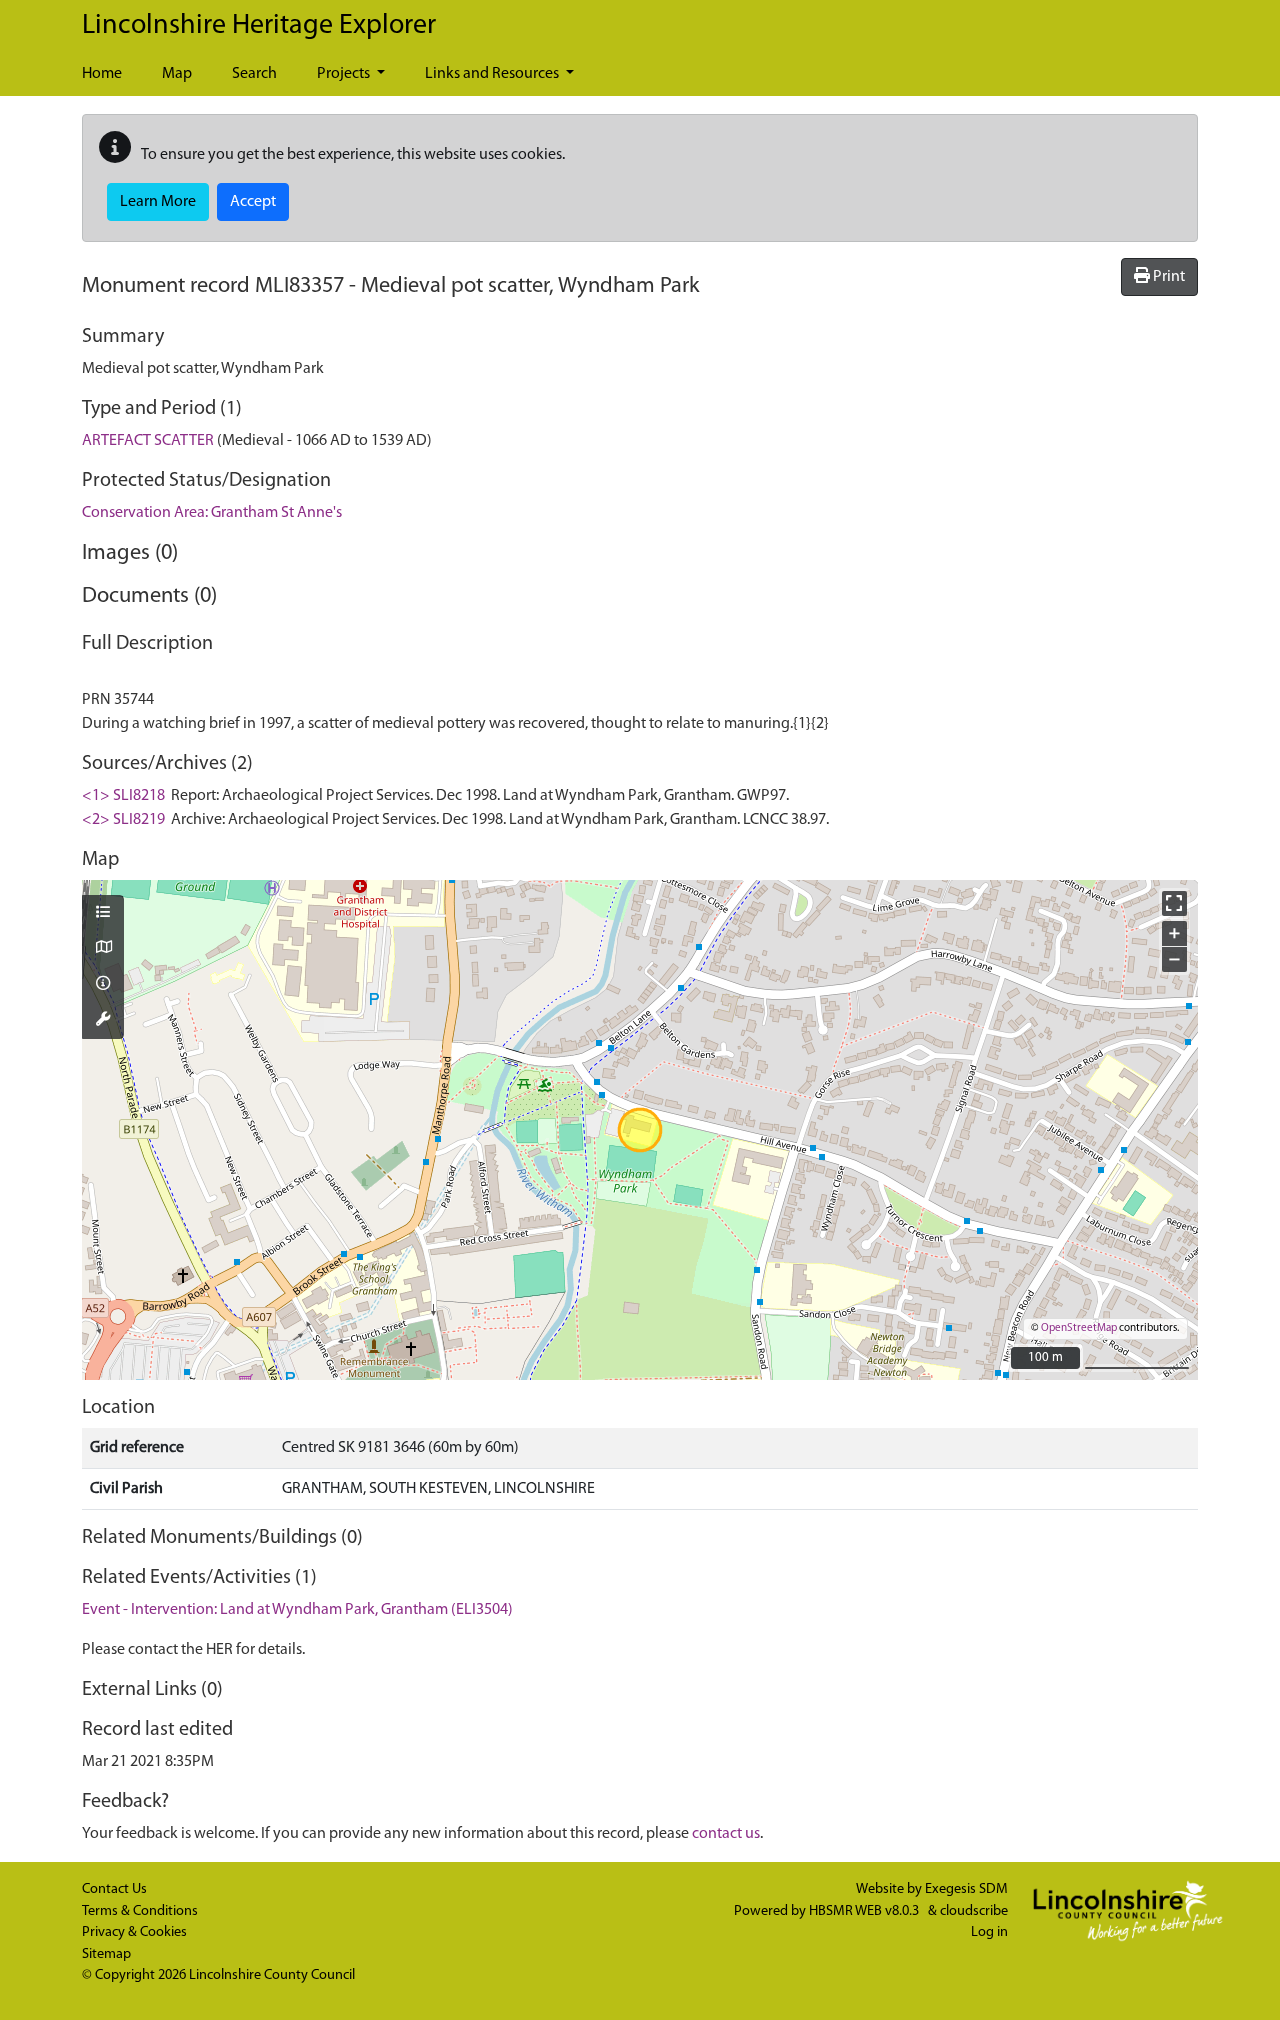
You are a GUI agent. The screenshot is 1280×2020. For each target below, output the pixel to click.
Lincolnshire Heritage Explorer (259, 26)
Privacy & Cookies (134, 1932)
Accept (253, 202)
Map (177, 74)
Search (254, 74)
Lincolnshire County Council (272, 1975)
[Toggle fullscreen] (1174, 903)
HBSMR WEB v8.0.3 (865, 1911)
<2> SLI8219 (123, 820)
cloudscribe (974, 1911)
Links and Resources (493, 74)
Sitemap (106, 1954)
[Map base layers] (103, 949)
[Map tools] (103, 1021)
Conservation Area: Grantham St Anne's (212, 513)
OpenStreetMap (1079, 1328)
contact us (726, 1834)
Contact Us (114, 1889)
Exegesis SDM (966, 1889)
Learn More (158, 202)
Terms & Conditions (140, 1911)
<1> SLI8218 (123, 796)
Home (102, 74)
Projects (345, 74)
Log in (989, 1932)
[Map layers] (103, 914)
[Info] (103, 985)
